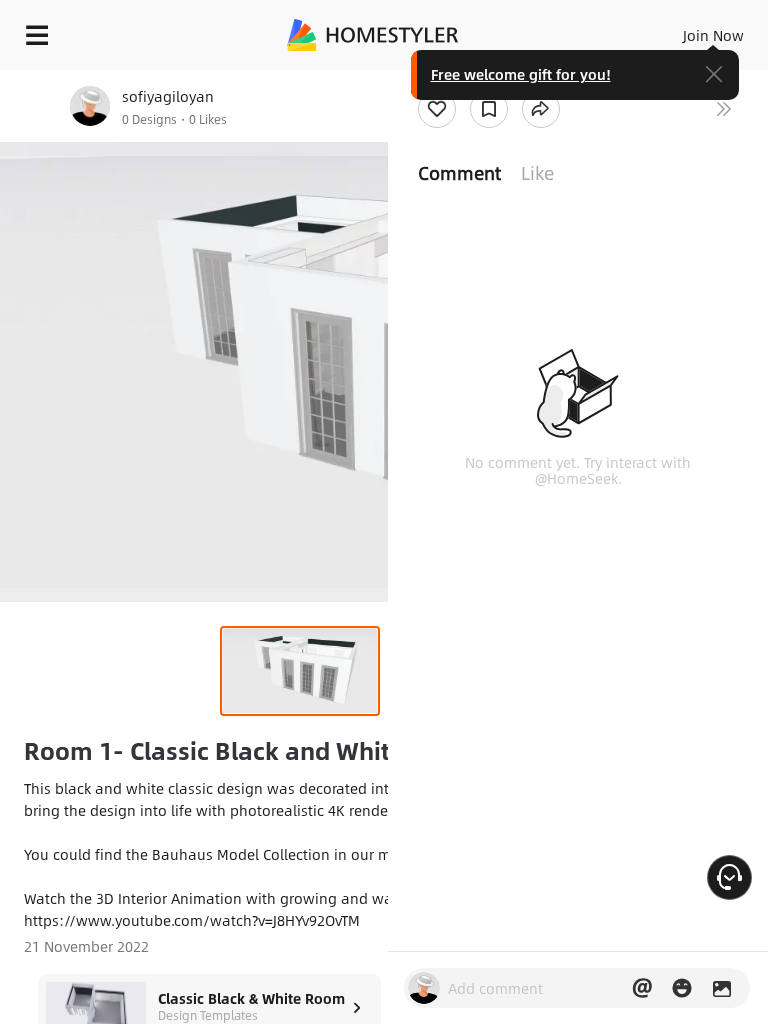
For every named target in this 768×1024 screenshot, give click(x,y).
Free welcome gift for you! (521, 74)
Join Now (713, 35)
